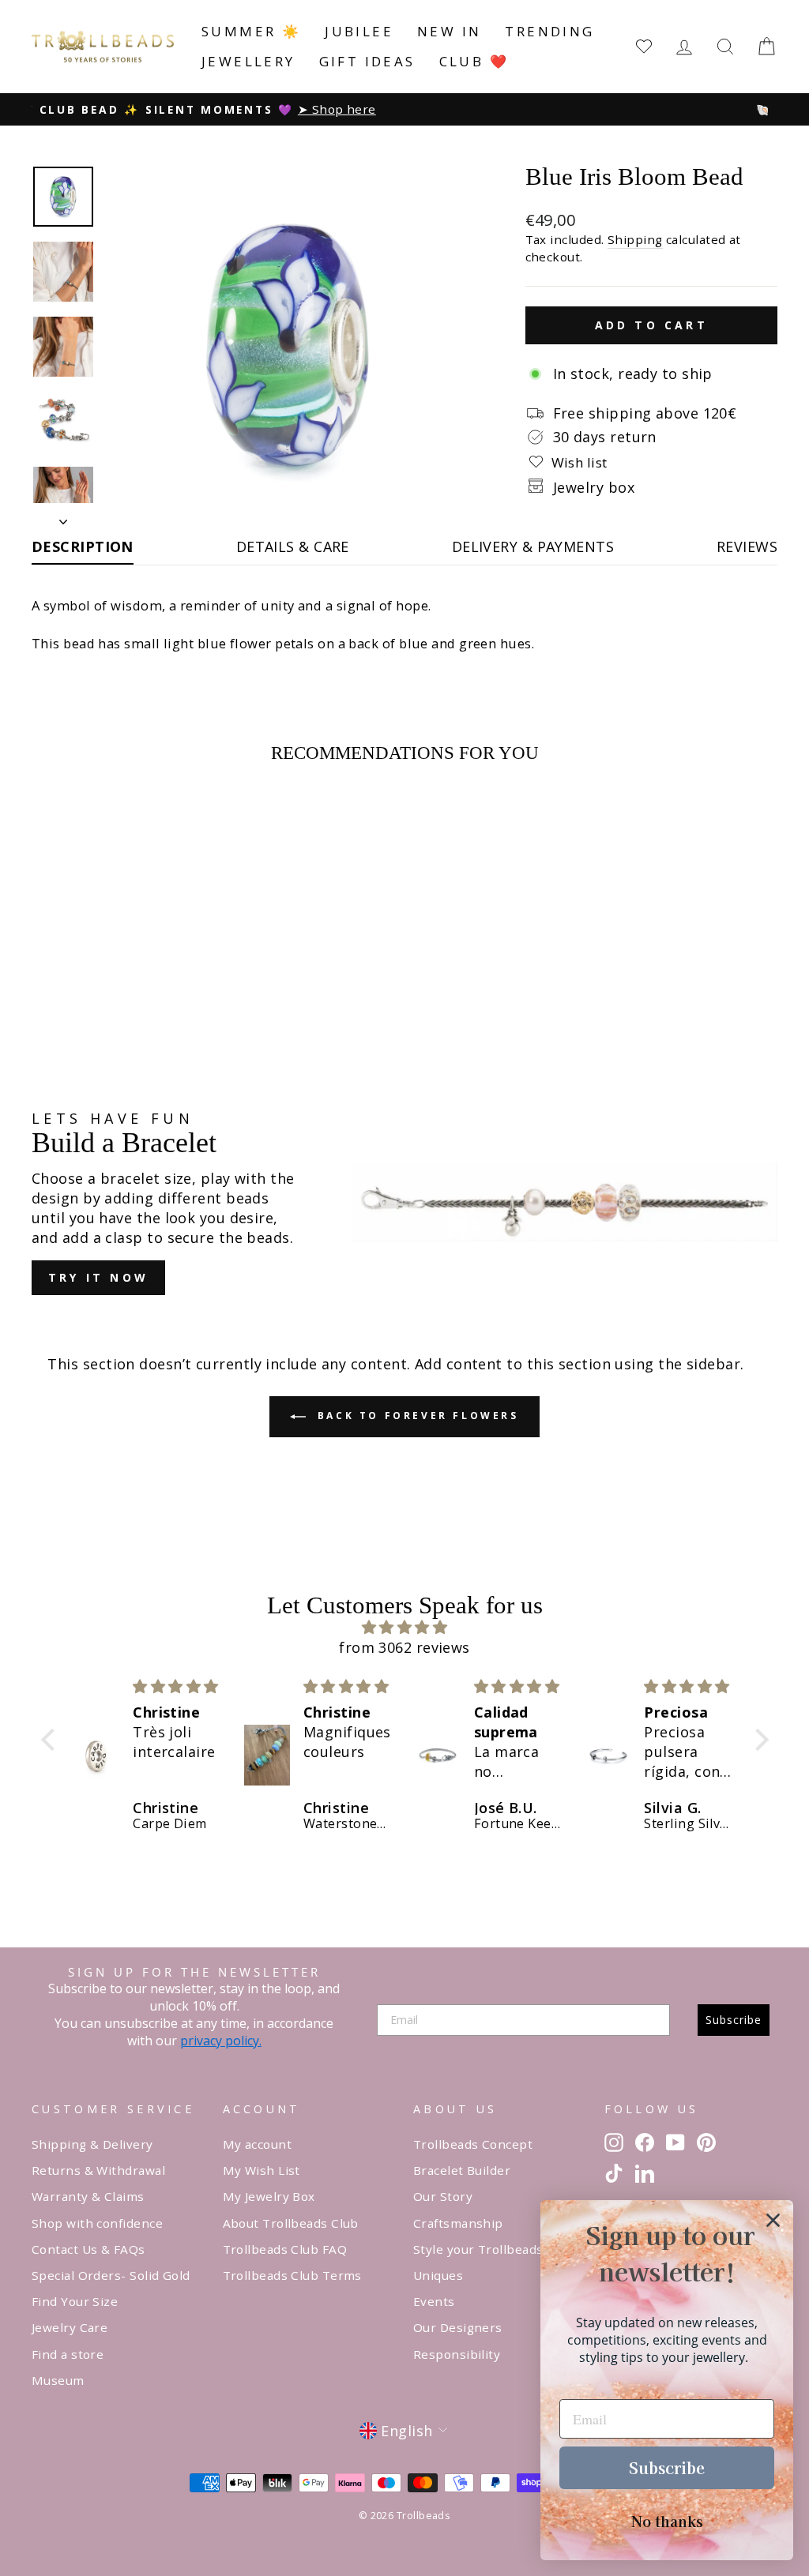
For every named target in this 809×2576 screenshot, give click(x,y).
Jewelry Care (70, 2327)
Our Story (443, 2196)
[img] (405, 1627)
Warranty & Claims (88, 2196)
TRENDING (549, 31)
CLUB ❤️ (474, 61)
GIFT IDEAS (367, 61)
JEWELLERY (248, 61)
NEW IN (449, 31)
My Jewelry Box (269, 2196)
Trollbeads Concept (473, 2144)
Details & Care (293, 546)
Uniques (438, 2275)
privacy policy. (221, 2041)
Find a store (68, 2354)
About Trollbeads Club (291, 2223)
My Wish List (262, 2170)
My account (258, 2144)
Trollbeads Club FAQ (285, 2249)
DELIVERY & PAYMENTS (533, 546)
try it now (98, 1277)
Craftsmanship (458, 2223)
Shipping (635, 239)
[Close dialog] (773, 2220)
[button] (51, 1740)
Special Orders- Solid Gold (111, 2275)
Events (434, 2301)
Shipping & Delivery (92, 2144)
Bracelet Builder (462, 2170)
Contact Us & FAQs (88, 2249)
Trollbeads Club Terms (292, 2275)
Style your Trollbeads (478, 2249)
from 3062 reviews (404, 1647)
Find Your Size (75, 2301)
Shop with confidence (97, 2223)
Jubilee (359, 31)
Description (83, 546)
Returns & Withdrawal (98, 2170)
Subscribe (734, 2020)
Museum (58, 2380)
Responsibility (457, 2354)
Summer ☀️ (251, 31)
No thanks (667, 2521)
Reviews (747, 546)
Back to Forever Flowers (415, 1416)
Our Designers (458, 2327)
